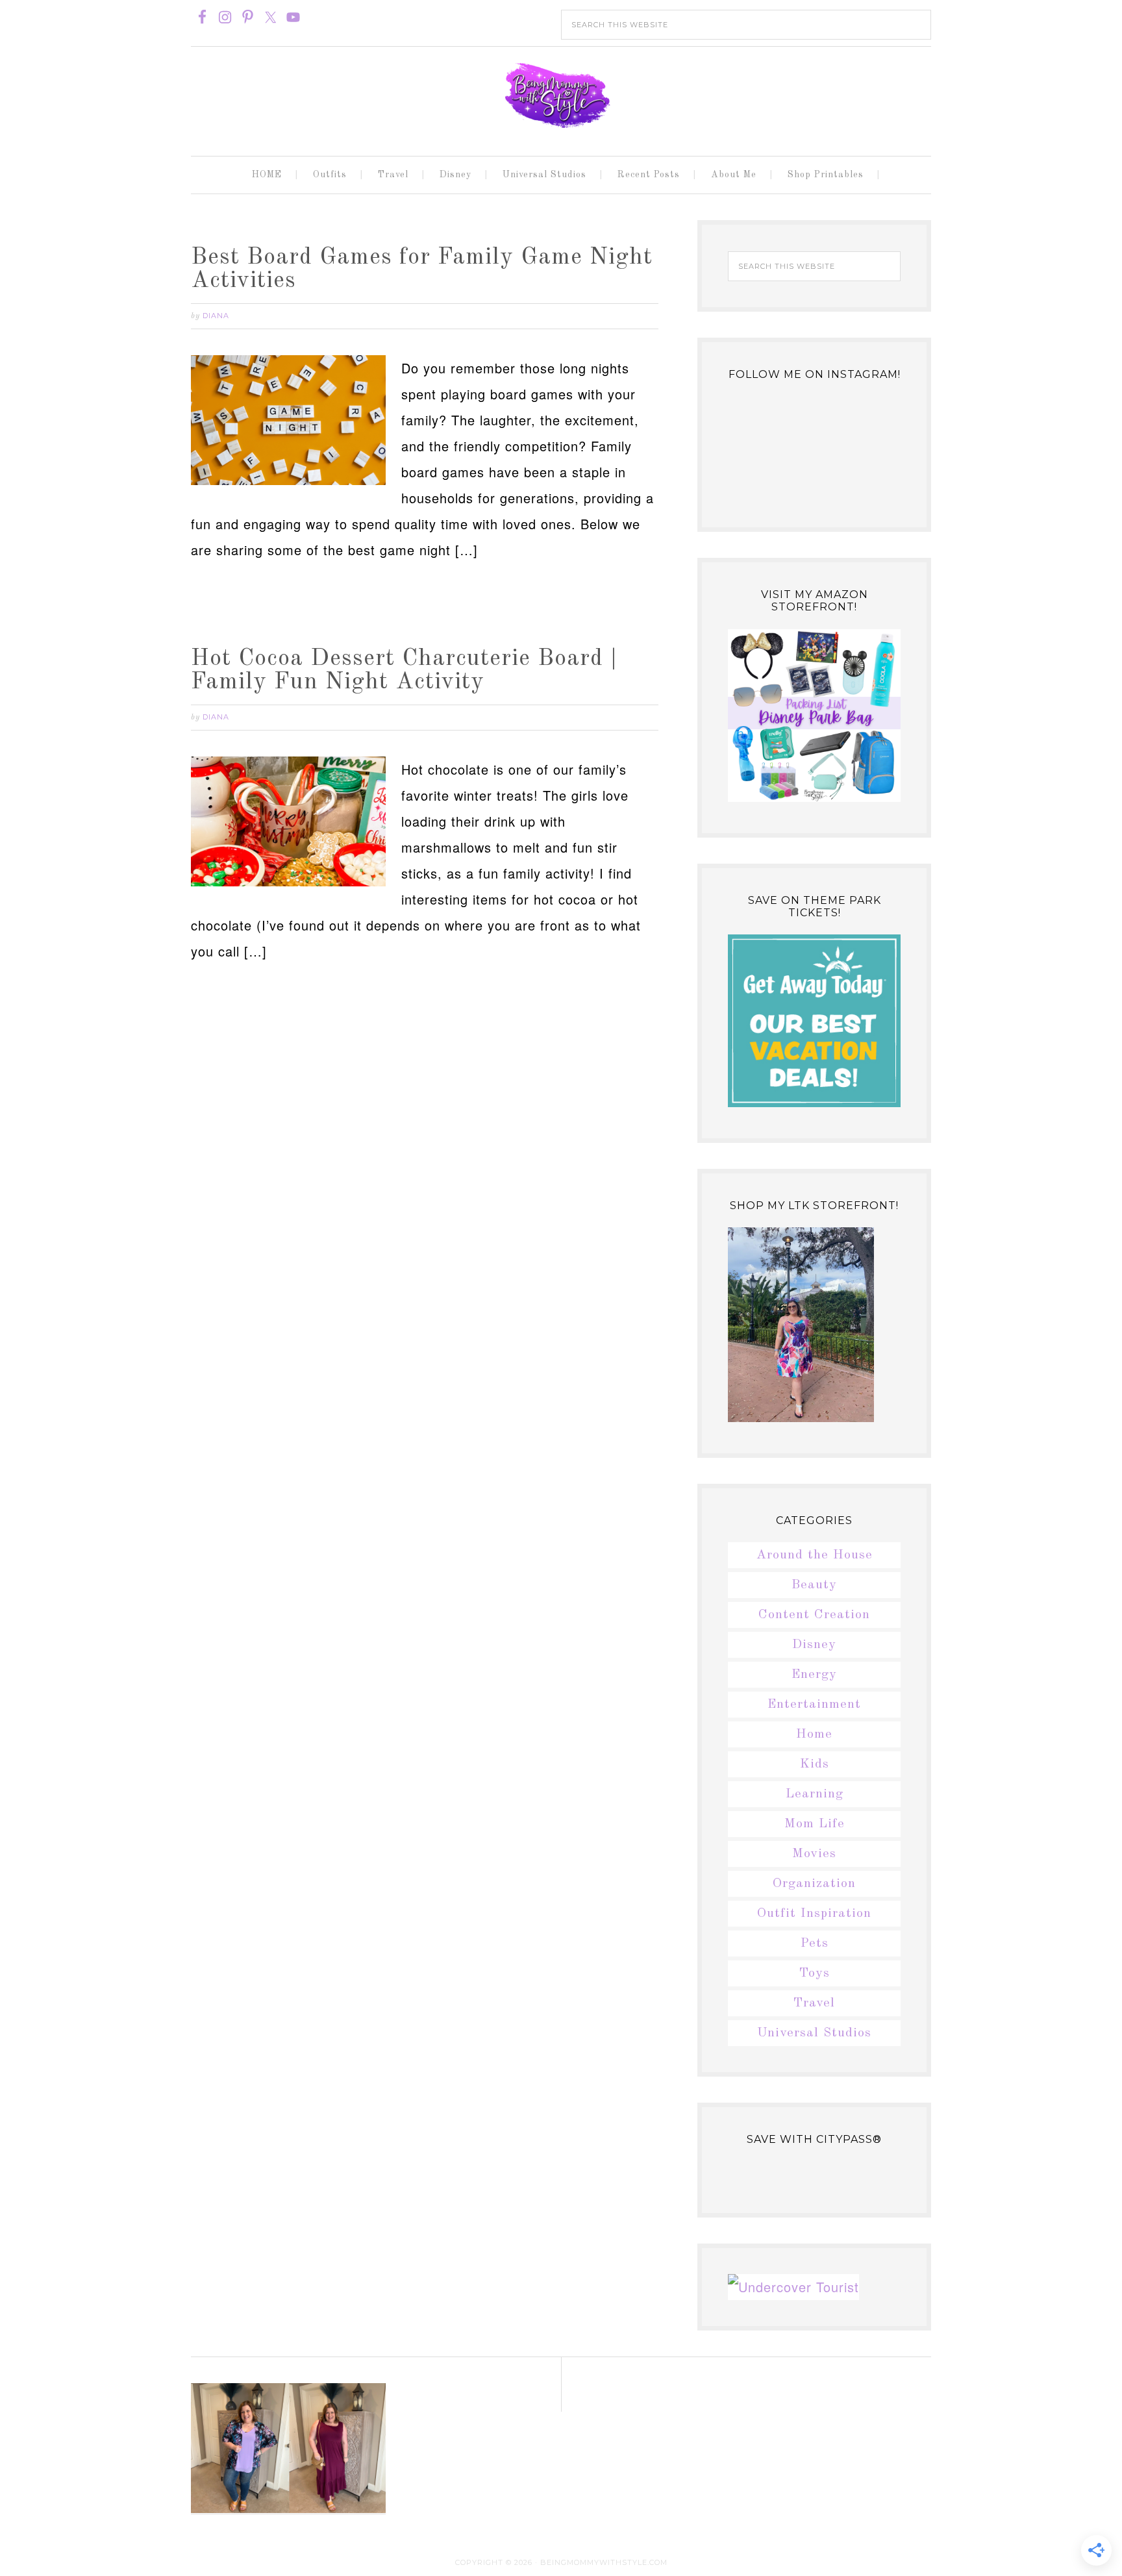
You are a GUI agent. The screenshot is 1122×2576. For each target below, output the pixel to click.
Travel (814, 2003)
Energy (814, 1675)
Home (814, 1734)
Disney (814, 1645)
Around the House (815, 1555)
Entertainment (814, 1705)
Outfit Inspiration (814, 1914)
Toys (815, 1973)
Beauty (814, 1585)
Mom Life (815, 1824)
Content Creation (814, 1615)
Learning (815, 1794)
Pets (815, 1944)
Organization (814, 1884)
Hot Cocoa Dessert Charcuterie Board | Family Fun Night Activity (404, 671)
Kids (815, 1764)
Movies (814, 1854)
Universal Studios (814, 2033)
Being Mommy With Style (561, 95)
